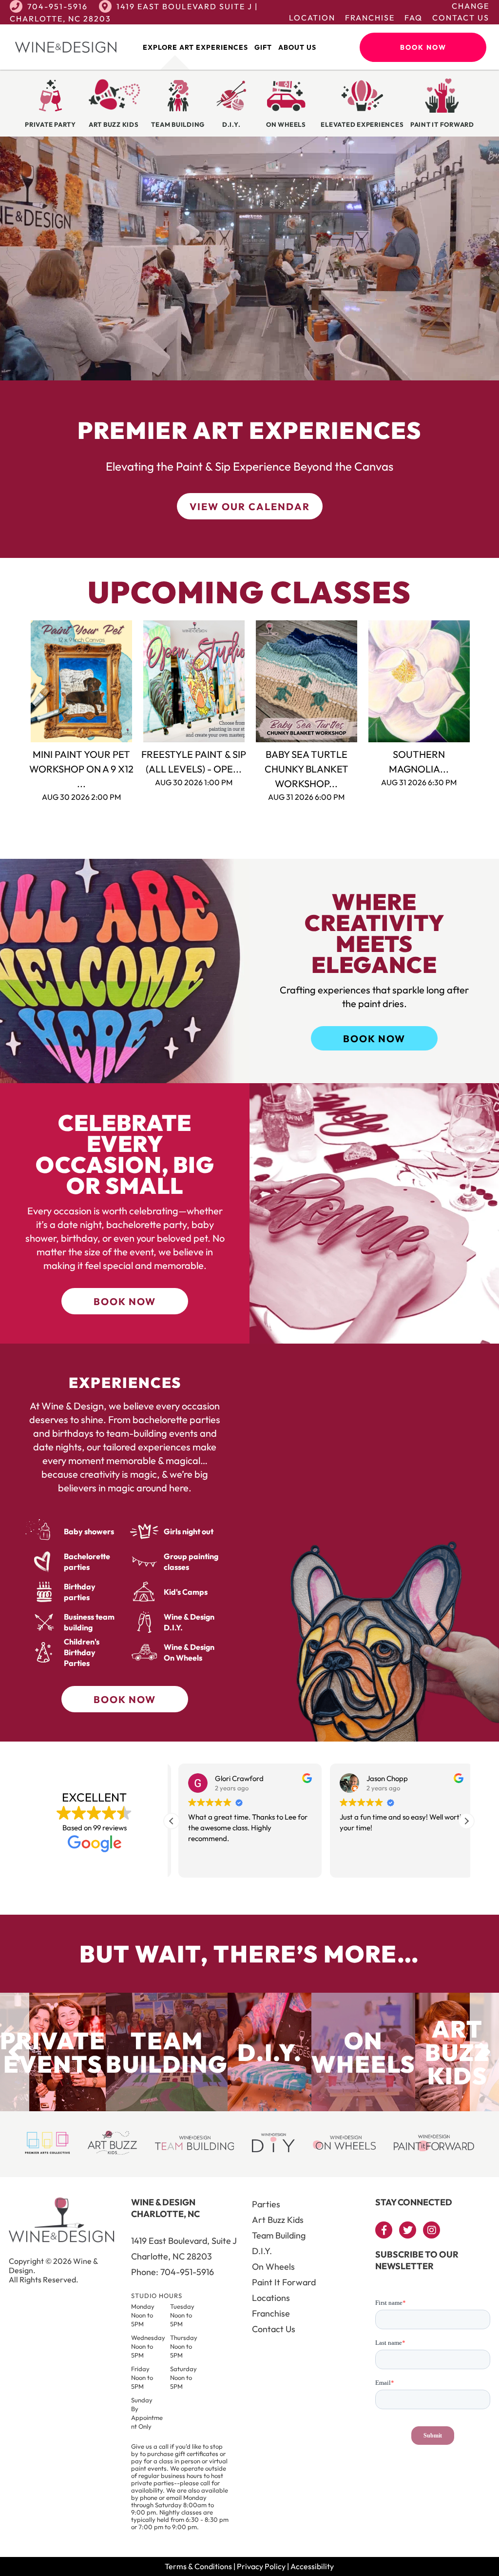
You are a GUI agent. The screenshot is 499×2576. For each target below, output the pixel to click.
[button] (466, 1821)
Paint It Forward (284, 2282)
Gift (263, 47)
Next (481, 681)
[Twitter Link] (408, 2230)
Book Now (423, 47)
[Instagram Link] (432, 2230)
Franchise (370, 18)
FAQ (413, 18)
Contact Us (461, 18)
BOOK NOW (374, 1039)
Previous (18, 681)
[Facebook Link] (384, 2230)
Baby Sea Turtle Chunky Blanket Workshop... (307, 769)
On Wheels (273, 2267)
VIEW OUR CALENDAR (250, 506)
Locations (271, 2298)
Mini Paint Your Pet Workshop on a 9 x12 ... (81, 769)
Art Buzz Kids (278, 2220)
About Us (297, 47)
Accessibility (312, 2566)
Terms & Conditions (198, 2566)
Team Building (279, 2235)
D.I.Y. (262, 2251)
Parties (266, 2204)
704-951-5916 (58, 6)
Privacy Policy (261, 2566)
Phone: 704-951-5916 (173, 2272)
